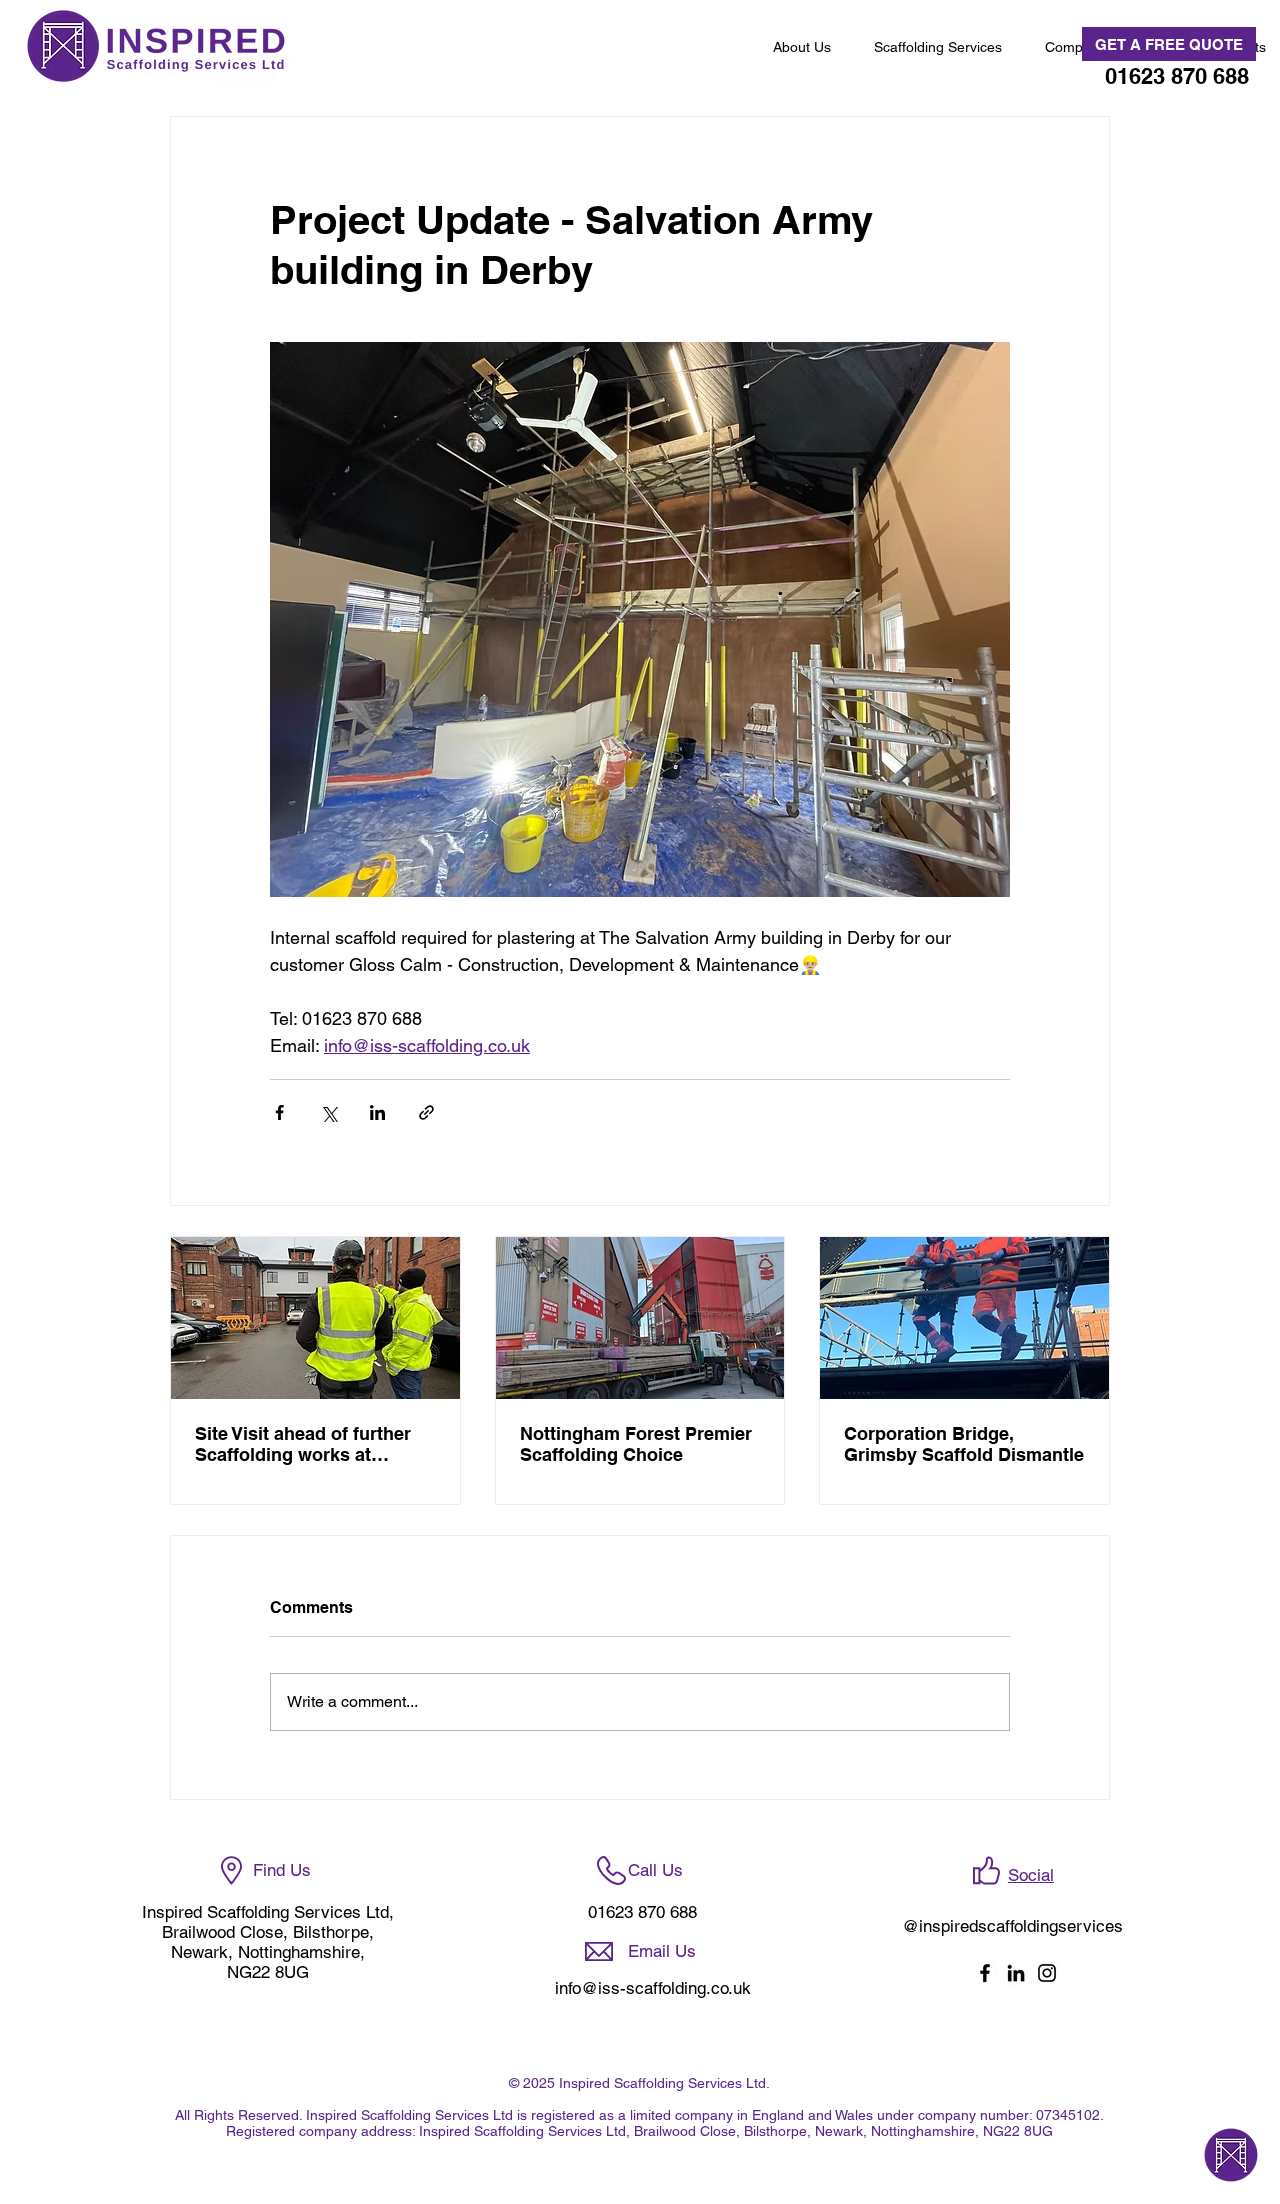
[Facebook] (985, 1973)
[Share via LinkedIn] (377, 1112)
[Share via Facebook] (279, 1112)
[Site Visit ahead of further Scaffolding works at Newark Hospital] (315, 1318)
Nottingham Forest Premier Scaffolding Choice (636, 1444)
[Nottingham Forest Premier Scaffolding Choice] (640, 1318)
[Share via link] (426, 1112)
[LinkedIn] (1016, 1973)
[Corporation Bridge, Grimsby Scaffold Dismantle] (964, 1318)
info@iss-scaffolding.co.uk (653, 1988)
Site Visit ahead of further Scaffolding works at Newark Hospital (303, 1444)
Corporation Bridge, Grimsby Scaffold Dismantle (964, 1444)
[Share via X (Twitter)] (328, 1112)
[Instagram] (1047, 1973)
